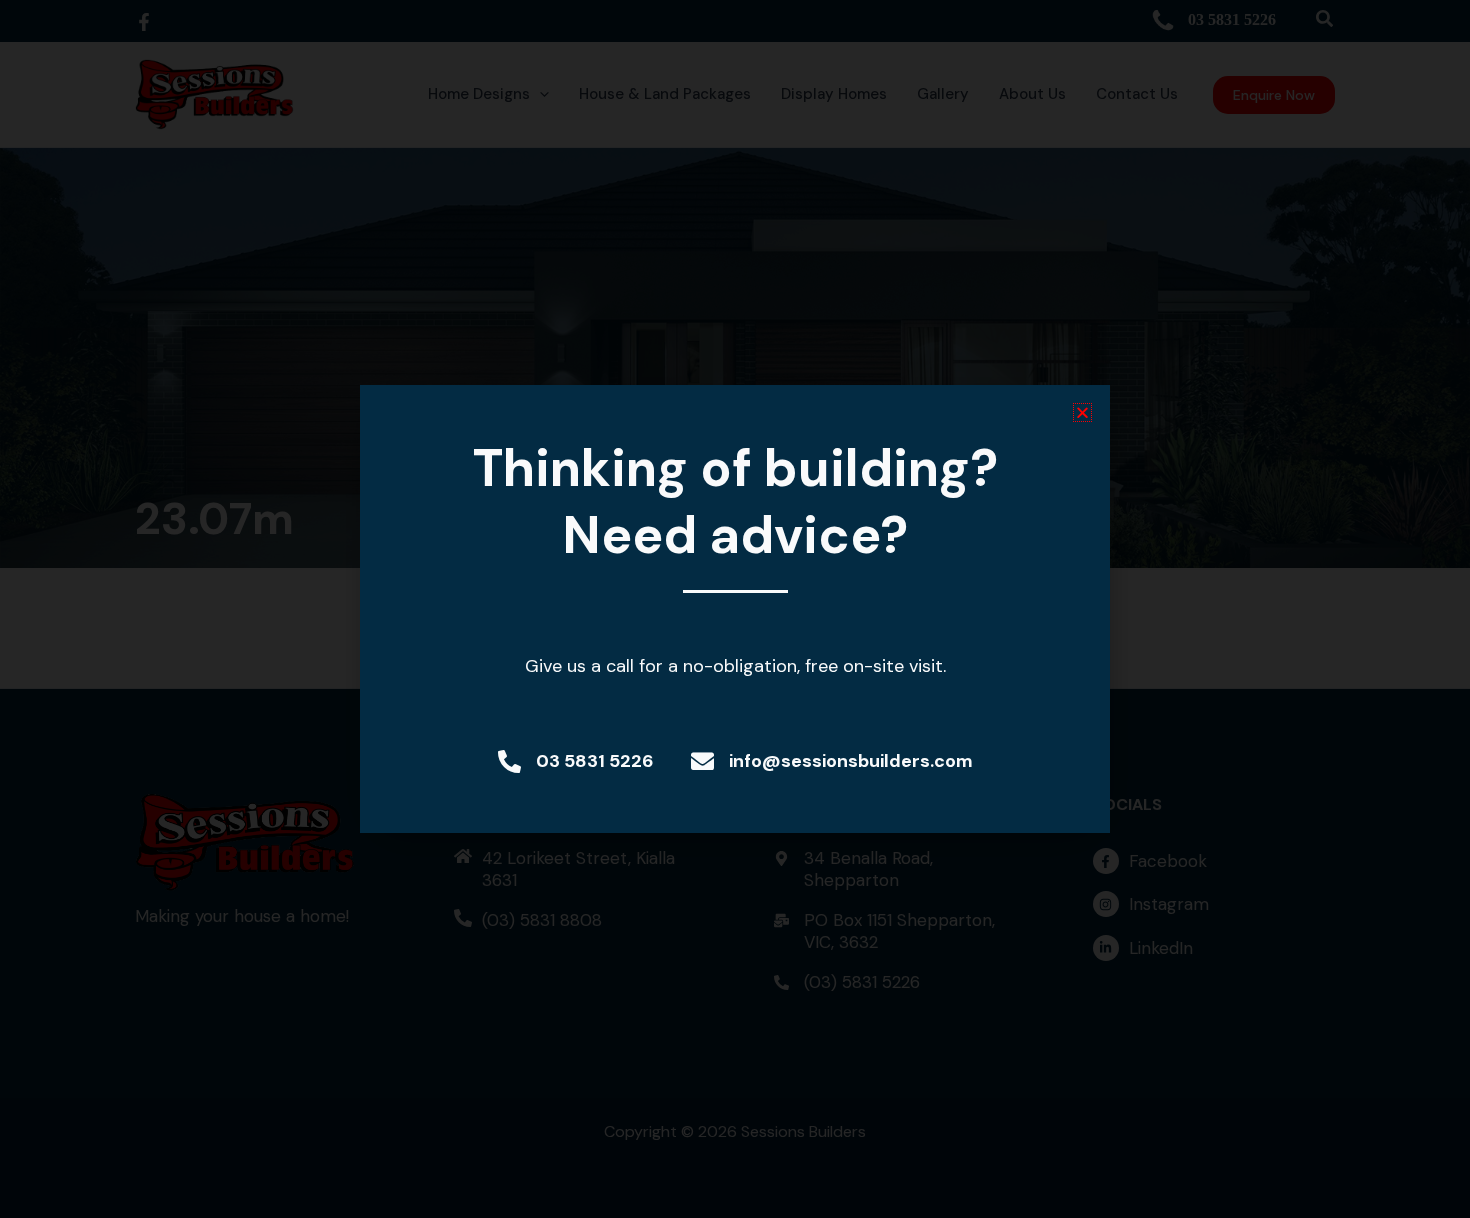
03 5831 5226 (595, 761)
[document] (735, 609)
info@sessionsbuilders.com (851, 761)
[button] (1082, 412)
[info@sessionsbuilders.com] (702, 761)
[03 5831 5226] (509, 761)
